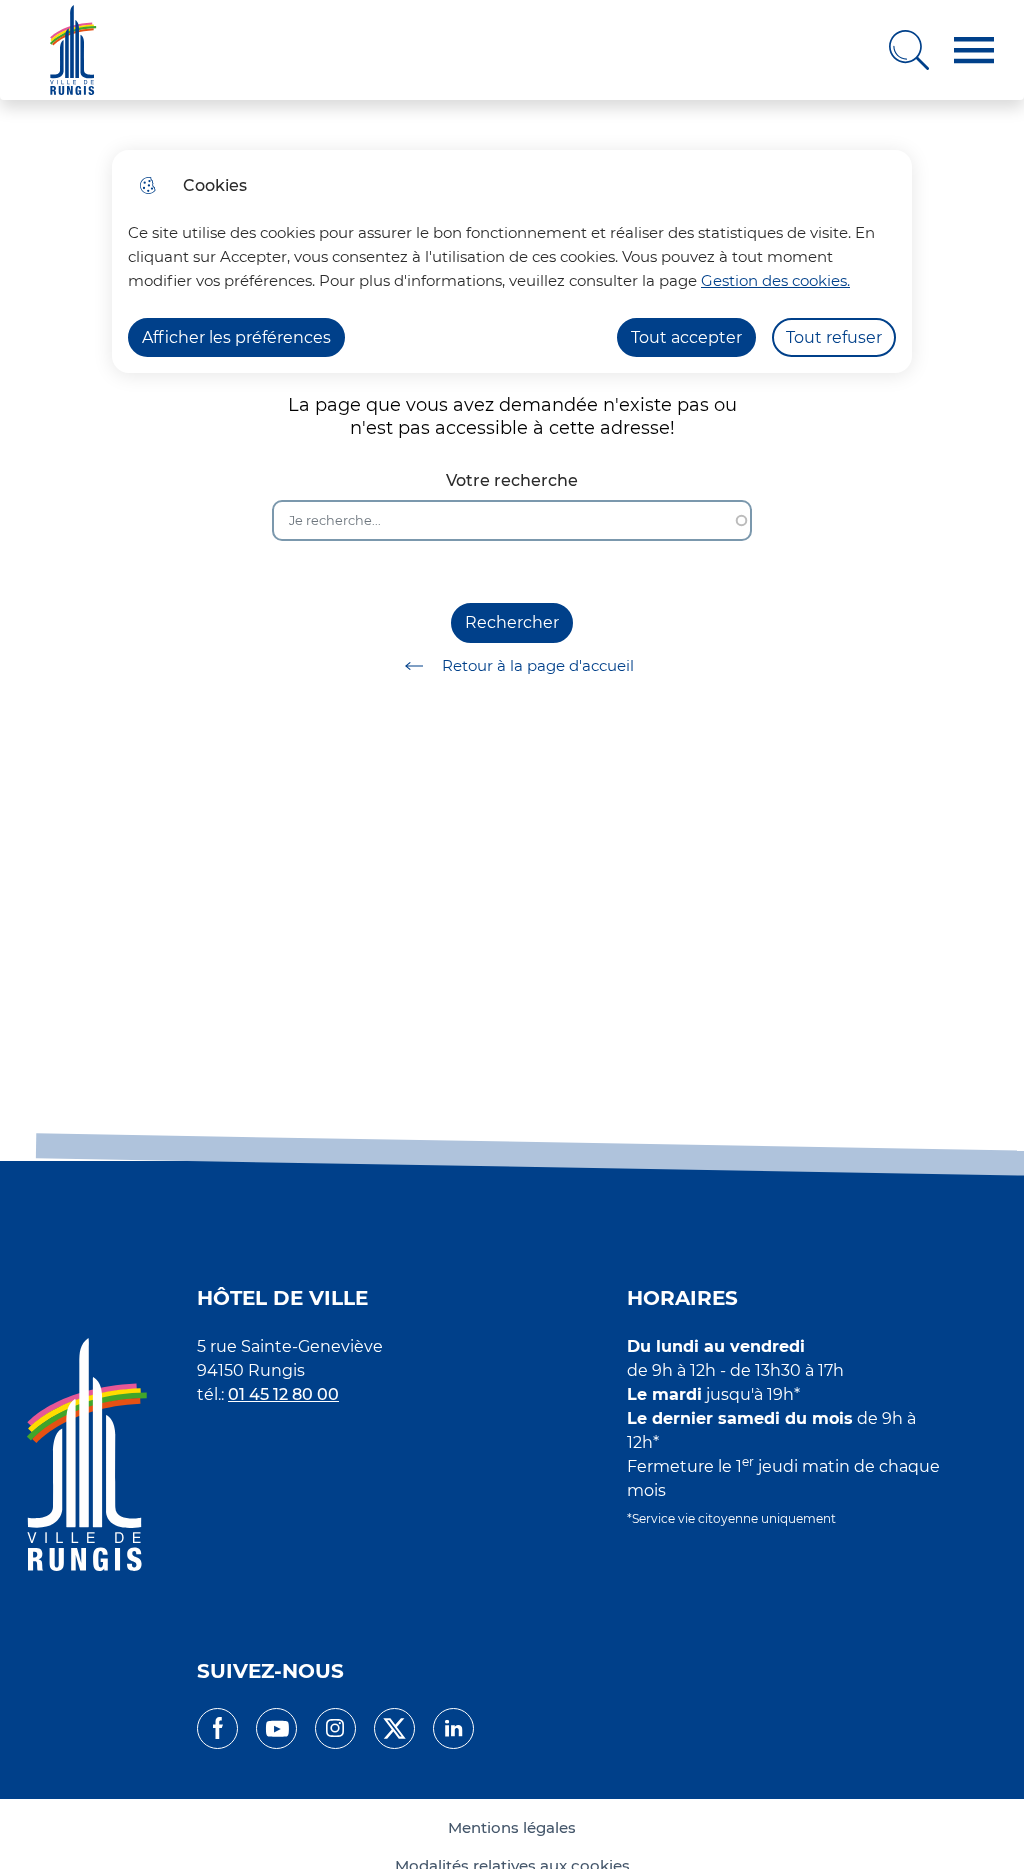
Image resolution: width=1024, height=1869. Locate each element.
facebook (217, 1728)
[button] (974, 50)
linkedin (453, 1728)
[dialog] (512, 261)
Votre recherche (512, 480)
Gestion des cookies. (775, 280)
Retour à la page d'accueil (538, 665)
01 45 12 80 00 (283, 1394)
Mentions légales (512, 1828)
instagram (335, 1728)
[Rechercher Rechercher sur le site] (909, 50)
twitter (394, 1728)
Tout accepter (686, 337)
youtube (276, 1728)
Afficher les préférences (236, 337)
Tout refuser (834, 337)
